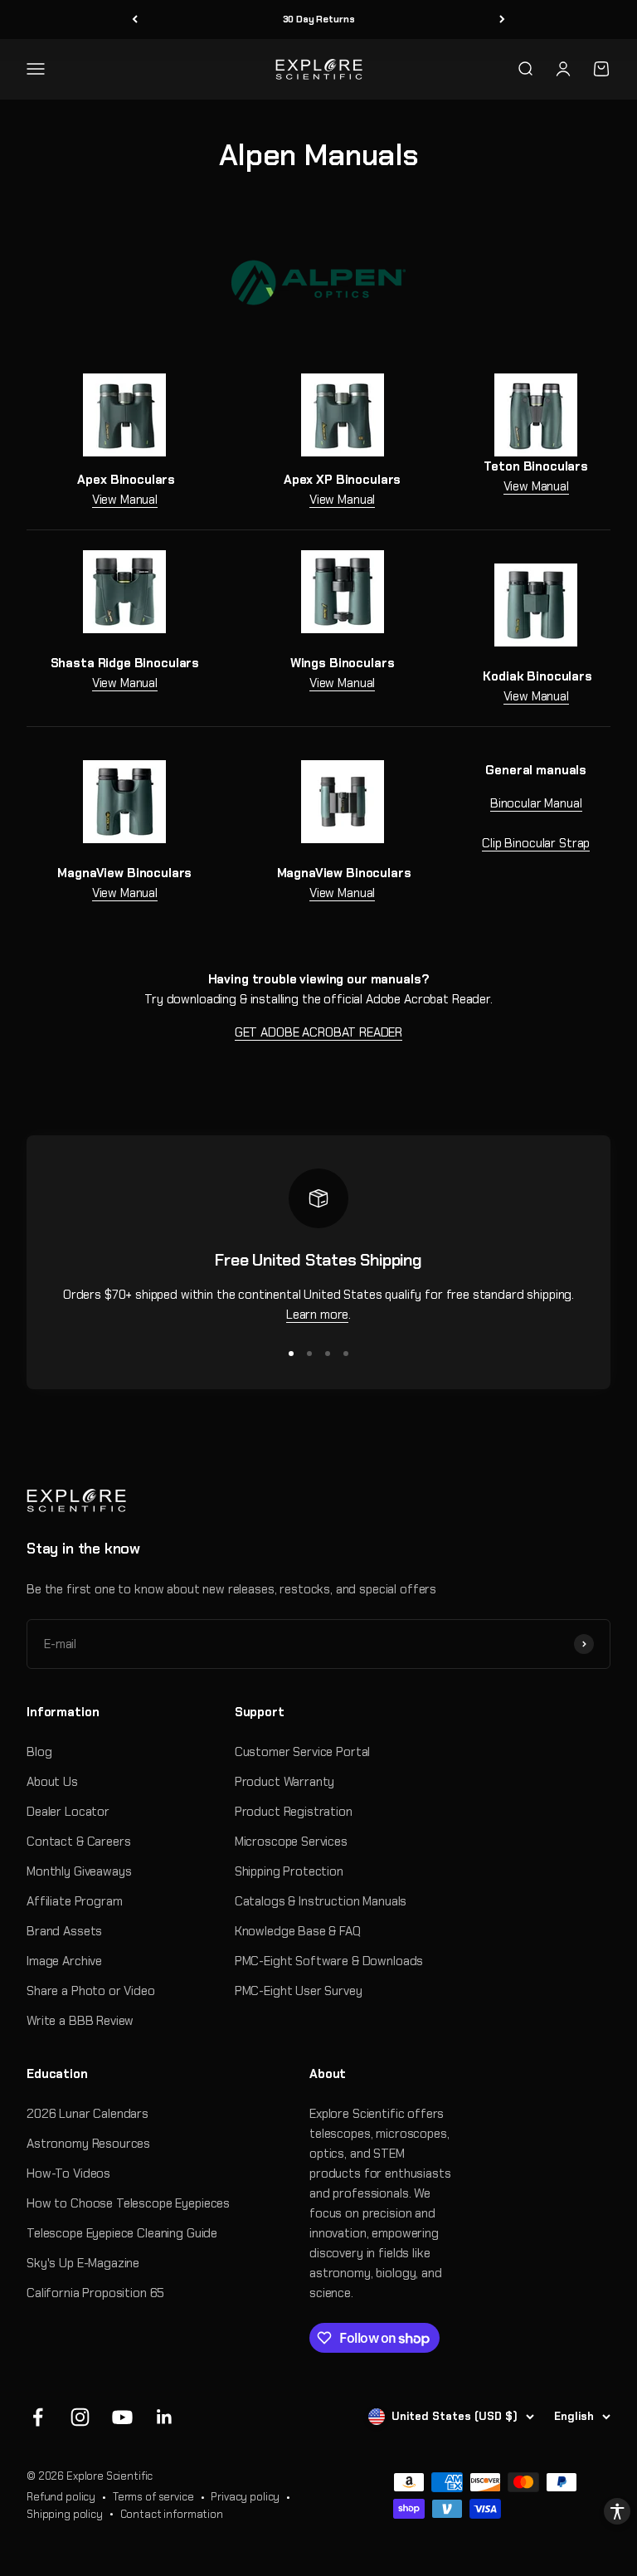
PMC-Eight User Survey (299, 1991)
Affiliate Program (74, 1901)
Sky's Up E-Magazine (83, 2263)
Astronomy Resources (88, 2144)
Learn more (318, 1315)
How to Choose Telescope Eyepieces (128, 2203)
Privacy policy (245, 2497)
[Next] (502, 20)
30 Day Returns (319, 19)
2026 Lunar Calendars (88, 2114)
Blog (39, 1752)
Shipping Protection (289, 1871)
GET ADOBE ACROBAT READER (318, 1032)
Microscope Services (291, 1842)
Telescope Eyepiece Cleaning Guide (122, 2233)
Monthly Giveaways (79, 1871)
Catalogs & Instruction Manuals (321, 1901)
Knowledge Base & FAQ (298, 1931)
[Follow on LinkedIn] (165, 2417)
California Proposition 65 (95, 2293)
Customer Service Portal (303, 1752)
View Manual (125, 500)
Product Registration (294, 1812)
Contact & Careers (78, 1842)
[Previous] (135, 20)
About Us (52, 1782)
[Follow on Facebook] (38, 2417)
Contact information (172, 2514)
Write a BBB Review (80, 2021)
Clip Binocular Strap (536, 843)
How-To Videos (68, 2173)
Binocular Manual (536, 803)
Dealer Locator (68, 1812)
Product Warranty (285, 1782)
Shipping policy (65, 2514)
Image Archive (64, 1961)
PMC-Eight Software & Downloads (329, 1961)
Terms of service (153, 2497)
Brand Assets (64, 1931)
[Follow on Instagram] (80, 2417)
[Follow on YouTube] (122, 2417)
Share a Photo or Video (91, 1991)
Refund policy (61, 2497)
